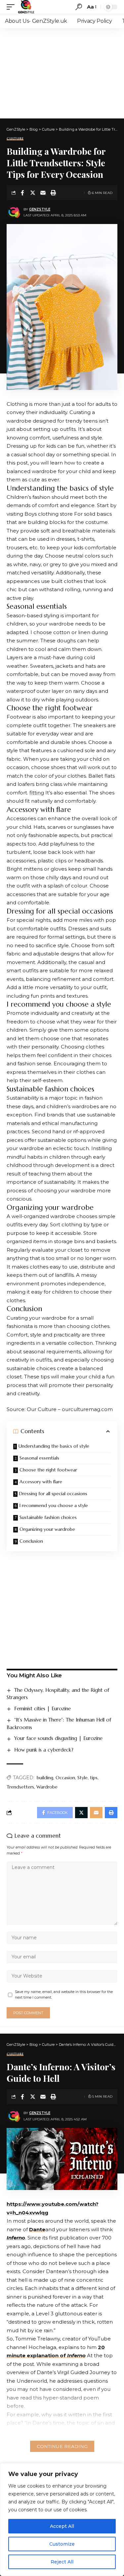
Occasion (65, 1778)
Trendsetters (20, 1787)
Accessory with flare (41, 1482)
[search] (79, 7)
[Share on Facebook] (22, 193)
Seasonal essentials (39, 1458)
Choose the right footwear (48, 1470)
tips (94, 1778)
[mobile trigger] (12, 7)
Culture (15, 139)
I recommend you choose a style (54, 1505)
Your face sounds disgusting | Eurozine (58, 1738)
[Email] (43, 193)
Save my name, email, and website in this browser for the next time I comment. (64, 1995)
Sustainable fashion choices (48, 1517)
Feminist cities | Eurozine (42, 1708)
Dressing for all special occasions (53, 1494)
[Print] (53, 193)
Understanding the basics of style (54, 1446)
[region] (62, 2520)
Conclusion (31, 1541)
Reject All (62, 2562)
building (45, 1778)
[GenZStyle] (26, 7)
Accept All (62, 2526)
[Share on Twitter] (33, 193)
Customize (62, 2544)
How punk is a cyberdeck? (44, 1750)
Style (83, 1778)
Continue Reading (62, 2446)
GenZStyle (40, 209)
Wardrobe (47, 1787)
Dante (37, 2229)
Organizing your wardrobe (47, 1529)
